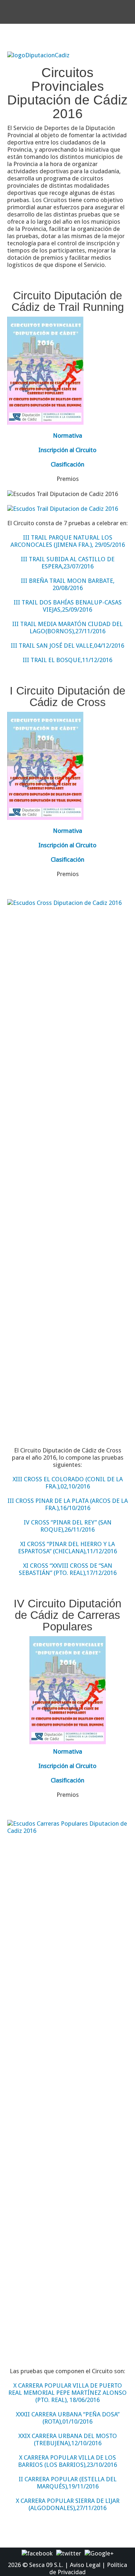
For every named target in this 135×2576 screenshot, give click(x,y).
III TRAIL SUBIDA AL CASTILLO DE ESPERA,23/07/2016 (68, 563)
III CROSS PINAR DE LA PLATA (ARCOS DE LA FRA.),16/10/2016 (68, 1504)
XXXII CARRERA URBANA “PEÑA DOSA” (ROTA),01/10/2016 (68, 2418)
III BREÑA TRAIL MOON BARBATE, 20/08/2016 (68, 584)
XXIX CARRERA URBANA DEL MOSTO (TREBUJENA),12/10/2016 (68, 2439)
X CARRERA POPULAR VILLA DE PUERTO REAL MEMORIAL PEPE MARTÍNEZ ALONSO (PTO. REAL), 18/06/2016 (67, 2393)
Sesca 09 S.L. (46, 2565)
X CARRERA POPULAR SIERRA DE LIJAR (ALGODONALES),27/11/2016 (68, 2504)
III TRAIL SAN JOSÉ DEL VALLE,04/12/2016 (67, 646)
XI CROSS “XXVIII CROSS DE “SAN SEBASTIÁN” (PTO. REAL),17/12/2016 (68, 1569)
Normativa (67, 436)
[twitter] (69, 2553)
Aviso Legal (85, 2565)
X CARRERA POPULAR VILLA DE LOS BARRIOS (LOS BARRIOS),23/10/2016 (67, 2461)
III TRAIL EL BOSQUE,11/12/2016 (67, 660)
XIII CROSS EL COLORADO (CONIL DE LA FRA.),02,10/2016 (68, 1483)
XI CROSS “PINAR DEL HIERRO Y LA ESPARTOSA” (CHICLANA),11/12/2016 (67, 1548)
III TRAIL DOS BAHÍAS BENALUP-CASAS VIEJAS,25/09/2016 (68, 606)
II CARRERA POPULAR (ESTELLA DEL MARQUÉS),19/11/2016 (68, 2483)
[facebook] (37, 2553)
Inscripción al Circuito (67, 450)
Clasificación (67, 464)
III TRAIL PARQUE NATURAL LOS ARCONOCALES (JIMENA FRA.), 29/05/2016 (68, 541)
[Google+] (99, 2553)
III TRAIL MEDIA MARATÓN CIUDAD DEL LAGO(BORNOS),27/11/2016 (67, 628)
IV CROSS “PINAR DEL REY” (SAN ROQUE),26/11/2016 (68, 1526)
